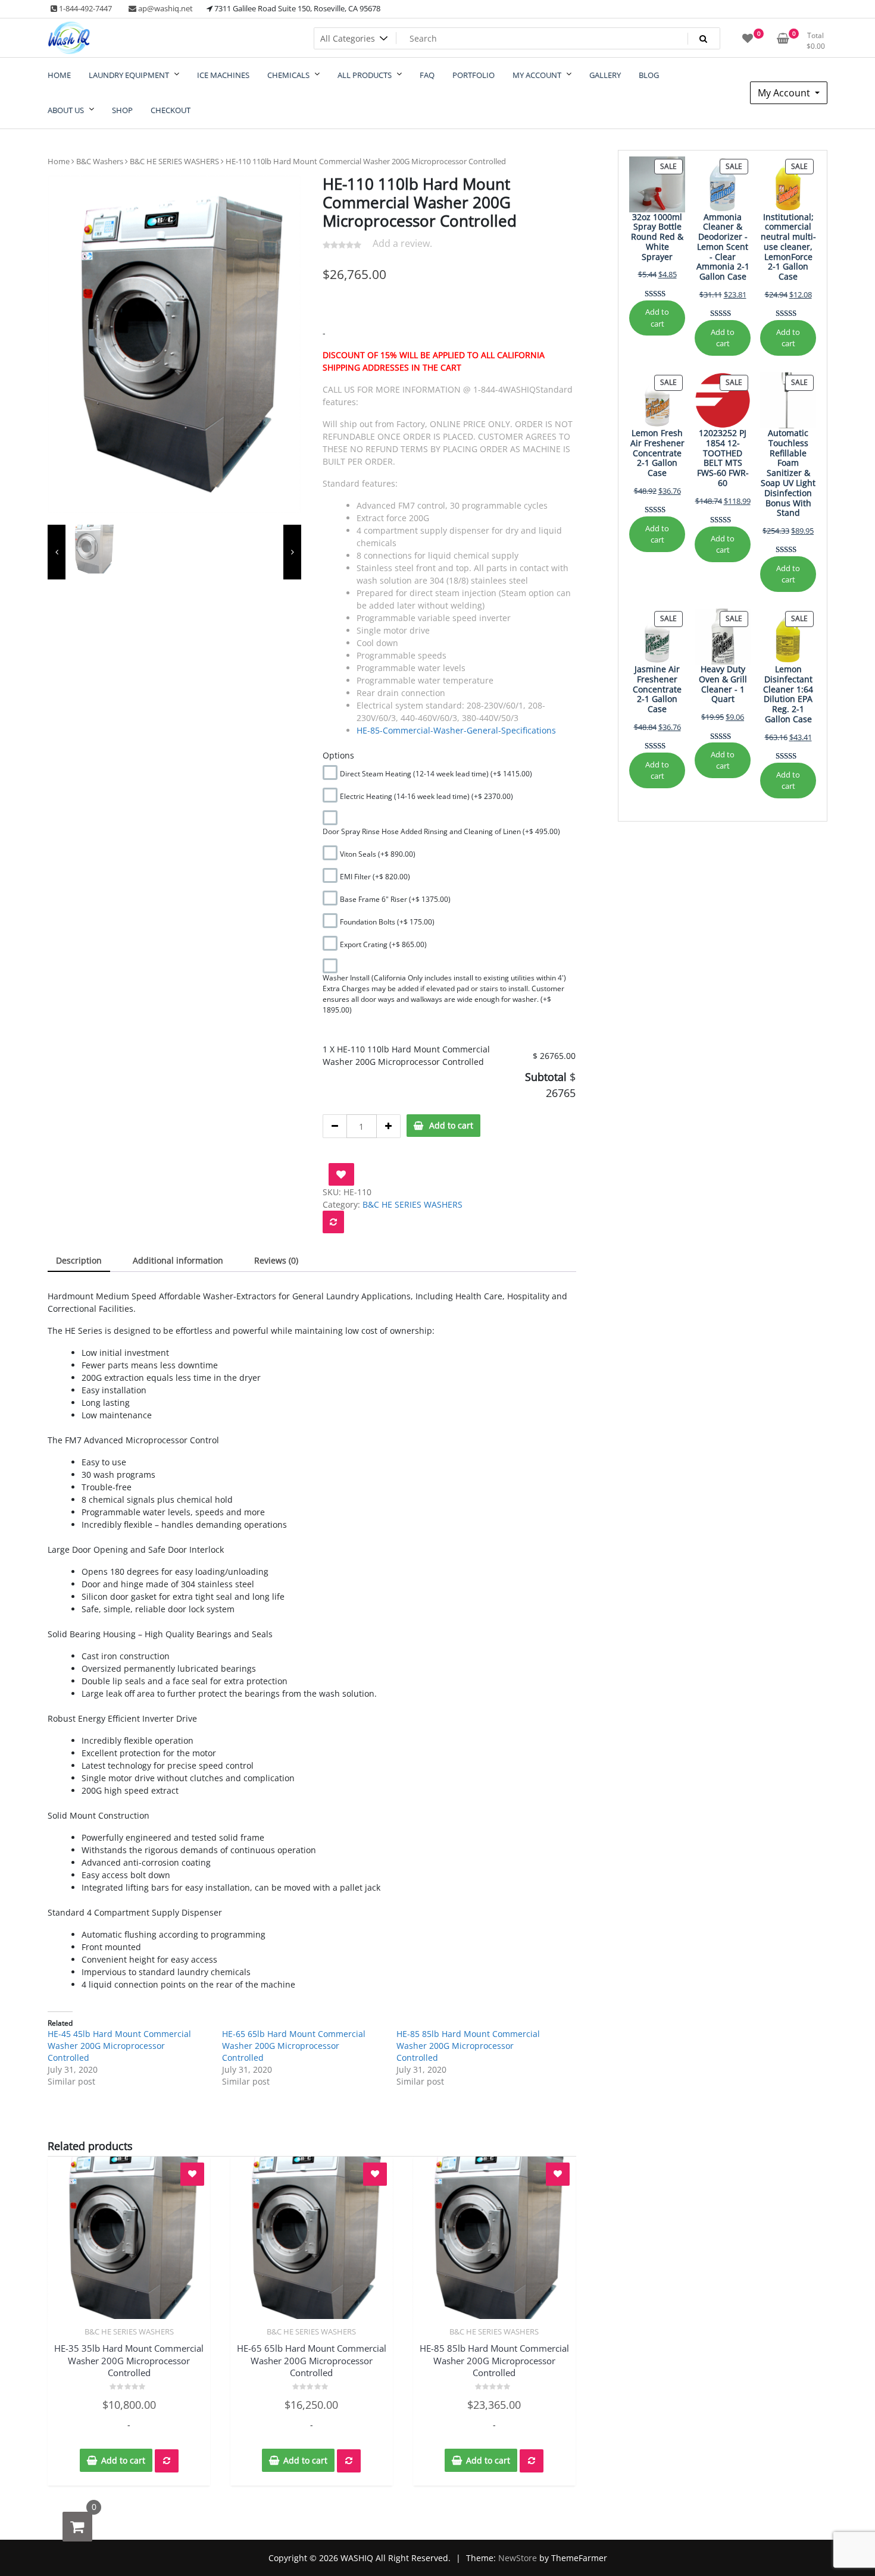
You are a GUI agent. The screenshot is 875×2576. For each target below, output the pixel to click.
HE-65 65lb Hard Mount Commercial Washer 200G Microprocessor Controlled (294, 2046)
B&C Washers (100, 161)
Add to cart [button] (123, 2460)
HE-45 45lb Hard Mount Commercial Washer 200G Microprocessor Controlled (119, 2046)
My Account (785, 93)
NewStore (518, 2558)
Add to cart (451, 1125)
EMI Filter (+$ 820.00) (375, 877)
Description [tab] (79, 1260)
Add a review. (402, 243)
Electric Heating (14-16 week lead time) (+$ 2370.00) (426, 796)
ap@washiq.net (165, 8)
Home (59, 161)
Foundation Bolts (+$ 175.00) (387, 922)
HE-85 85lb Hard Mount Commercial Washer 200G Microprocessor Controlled (468, 2046)
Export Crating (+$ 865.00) (383, 944)
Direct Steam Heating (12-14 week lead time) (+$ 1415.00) (436, 774)
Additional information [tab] (178, 1260)
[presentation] (57, 552)
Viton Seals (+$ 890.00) (378, 854)
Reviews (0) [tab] (276, 1260)
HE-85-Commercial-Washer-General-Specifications (456, 730)
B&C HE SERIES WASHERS (174, 161)
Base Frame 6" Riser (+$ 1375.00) (395, 899)
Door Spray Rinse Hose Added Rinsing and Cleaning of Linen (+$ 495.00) (441, 831)
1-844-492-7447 (85, 8)
